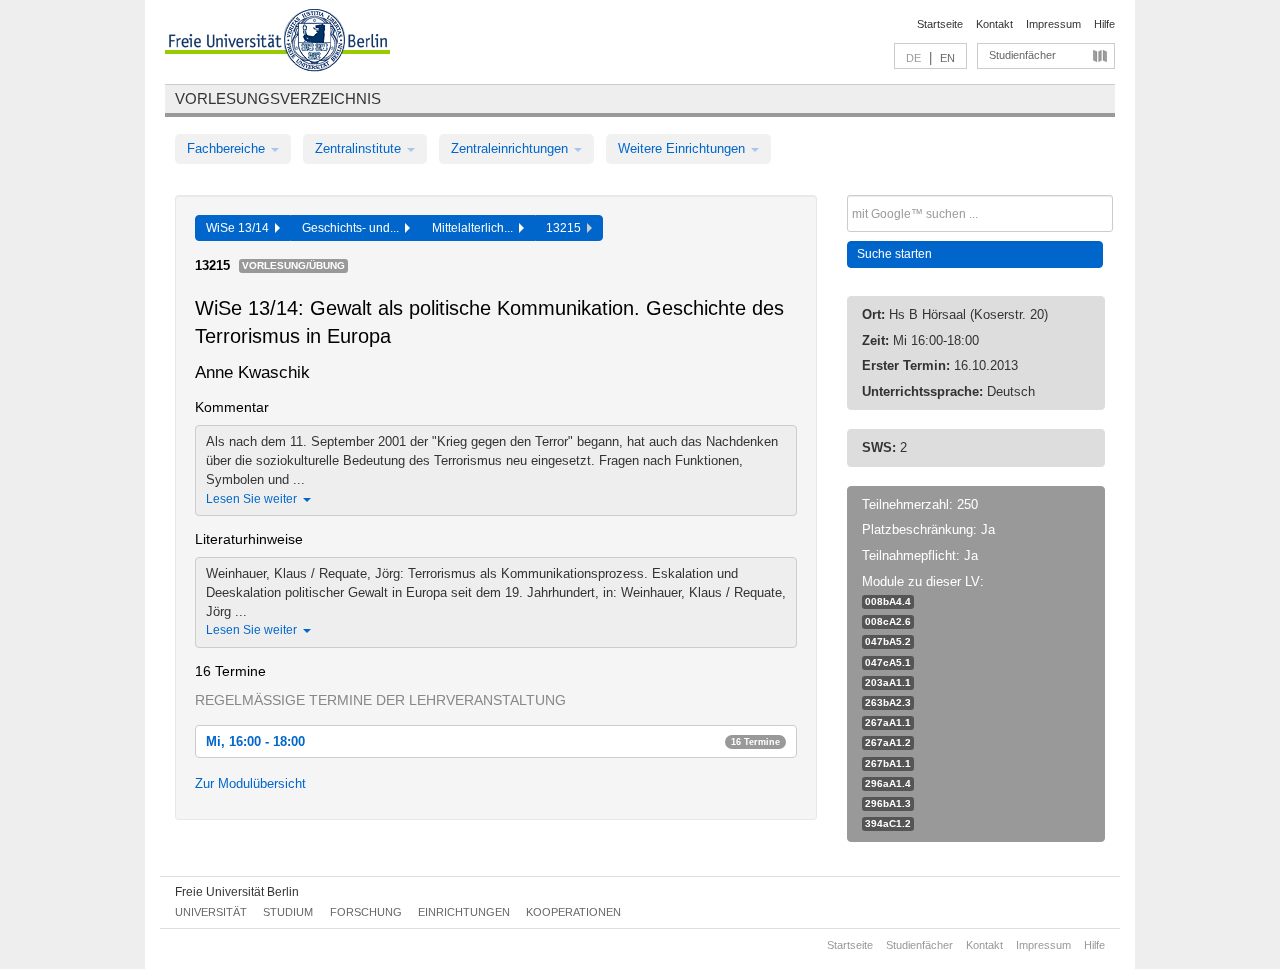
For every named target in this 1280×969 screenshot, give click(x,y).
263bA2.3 (888, 702)
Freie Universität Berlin (237, 892)
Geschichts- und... (353, 228)
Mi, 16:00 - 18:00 (493, 741)
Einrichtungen (464, 912)
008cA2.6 (888, 621)
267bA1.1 (888, 763)
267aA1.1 (888, 722)
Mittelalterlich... (475, 228)
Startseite (940, 24)
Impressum (1053, 24)
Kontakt (994, 24)
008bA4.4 (888, 601)
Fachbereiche (228, 148)
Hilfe (1104, 24)
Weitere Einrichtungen (683, 148)
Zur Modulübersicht (250, 783)
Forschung (366, 912)
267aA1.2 (888, 742)
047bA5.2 (888, 641)
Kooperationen (573, 912)
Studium (288, 912)
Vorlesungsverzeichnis (278, 98)
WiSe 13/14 (240, 228)
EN (947, 58)
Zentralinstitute (360, 148)
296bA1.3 (888, 803)
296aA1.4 (888, 783)
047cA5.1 (888, 662)
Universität (211, 912)
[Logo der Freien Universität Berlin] (277, 43)
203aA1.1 (888, 682)
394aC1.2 (888, 823)
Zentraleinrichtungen (511, 148)
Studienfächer (1022, 55)
